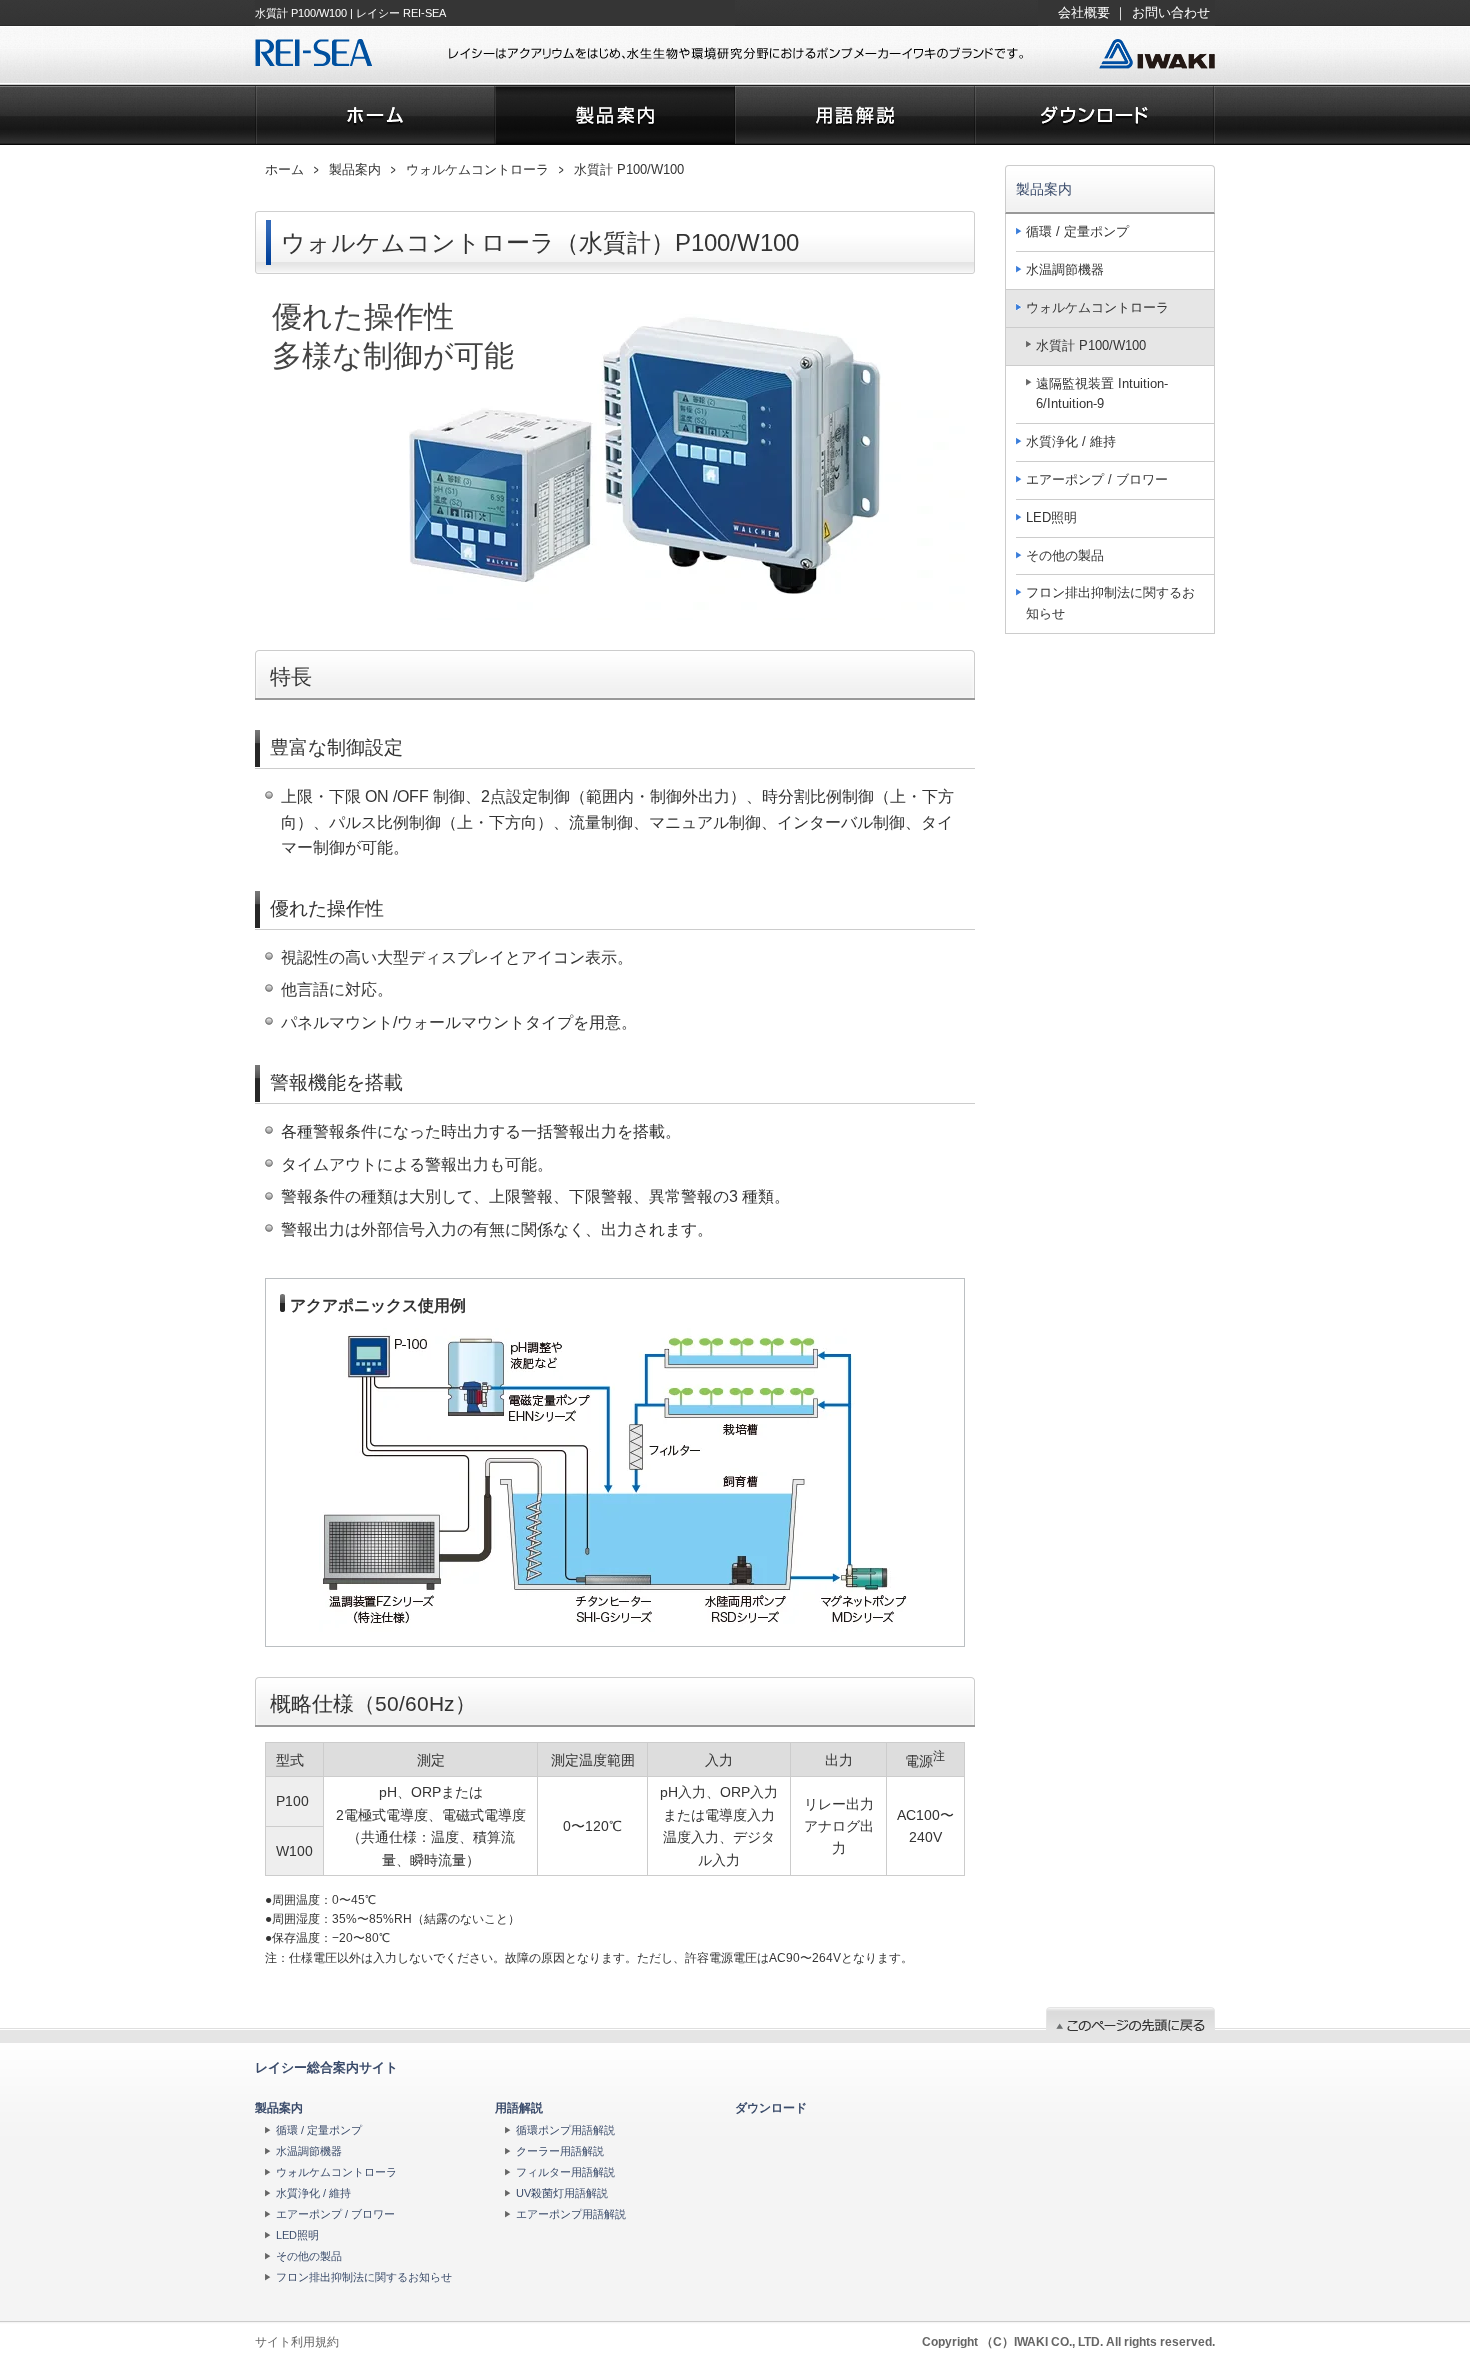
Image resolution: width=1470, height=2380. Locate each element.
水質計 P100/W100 (629, 169)
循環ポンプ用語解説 (565, 2130)
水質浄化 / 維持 (1071, 441)
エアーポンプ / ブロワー (1097, 479)
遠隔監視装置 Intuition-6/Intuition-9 (1102, 394)
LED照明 (1051, 517)
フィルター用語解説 (565, 2172)
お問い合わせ (1171, 12)
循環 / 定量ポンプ (1077, 231)
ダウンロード (771, 2108)
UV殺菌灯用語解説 (562, 2193)
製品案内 (355, 169)
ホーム (284, 169)
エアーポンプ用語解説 (571, 2214)
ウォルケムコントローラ (477, 169)
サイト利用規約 (297, 2342)
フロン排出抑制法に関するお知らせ (1110, 603)
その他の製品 (1065, 555)
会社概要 (1084, 12)
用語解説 (519, 2108)
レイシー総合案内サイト (326, 2067)
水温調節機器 (1065, 269)
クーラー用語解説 (560, 2151)
